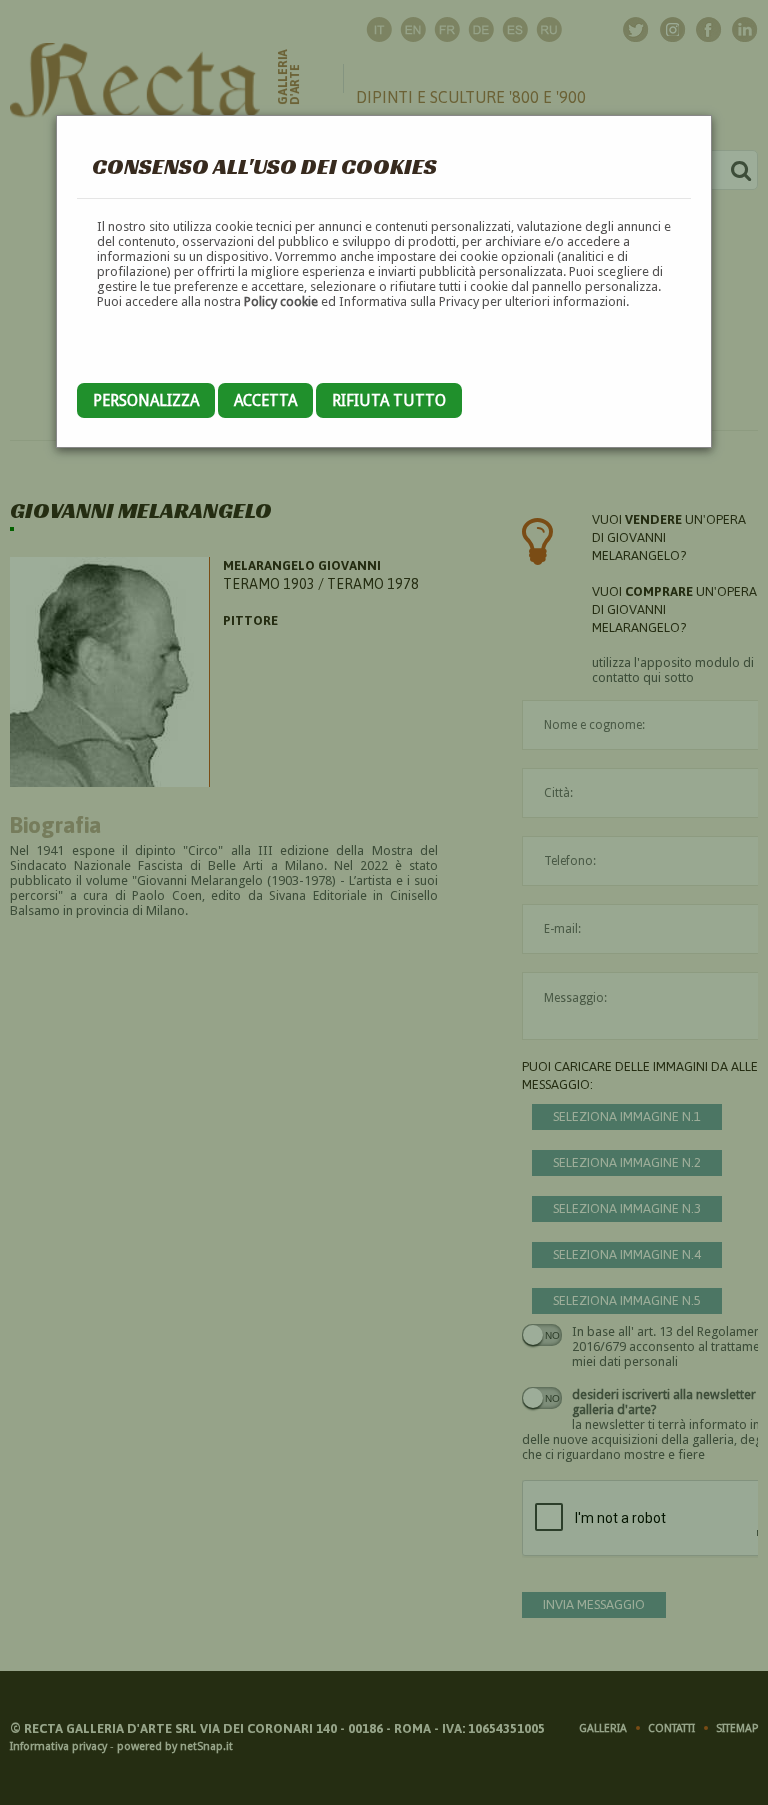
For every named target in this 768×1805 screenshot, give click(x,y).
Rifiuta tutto (389, 400)
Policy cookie (281, 301)
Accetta (265, 400)
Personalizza (146, 400)
